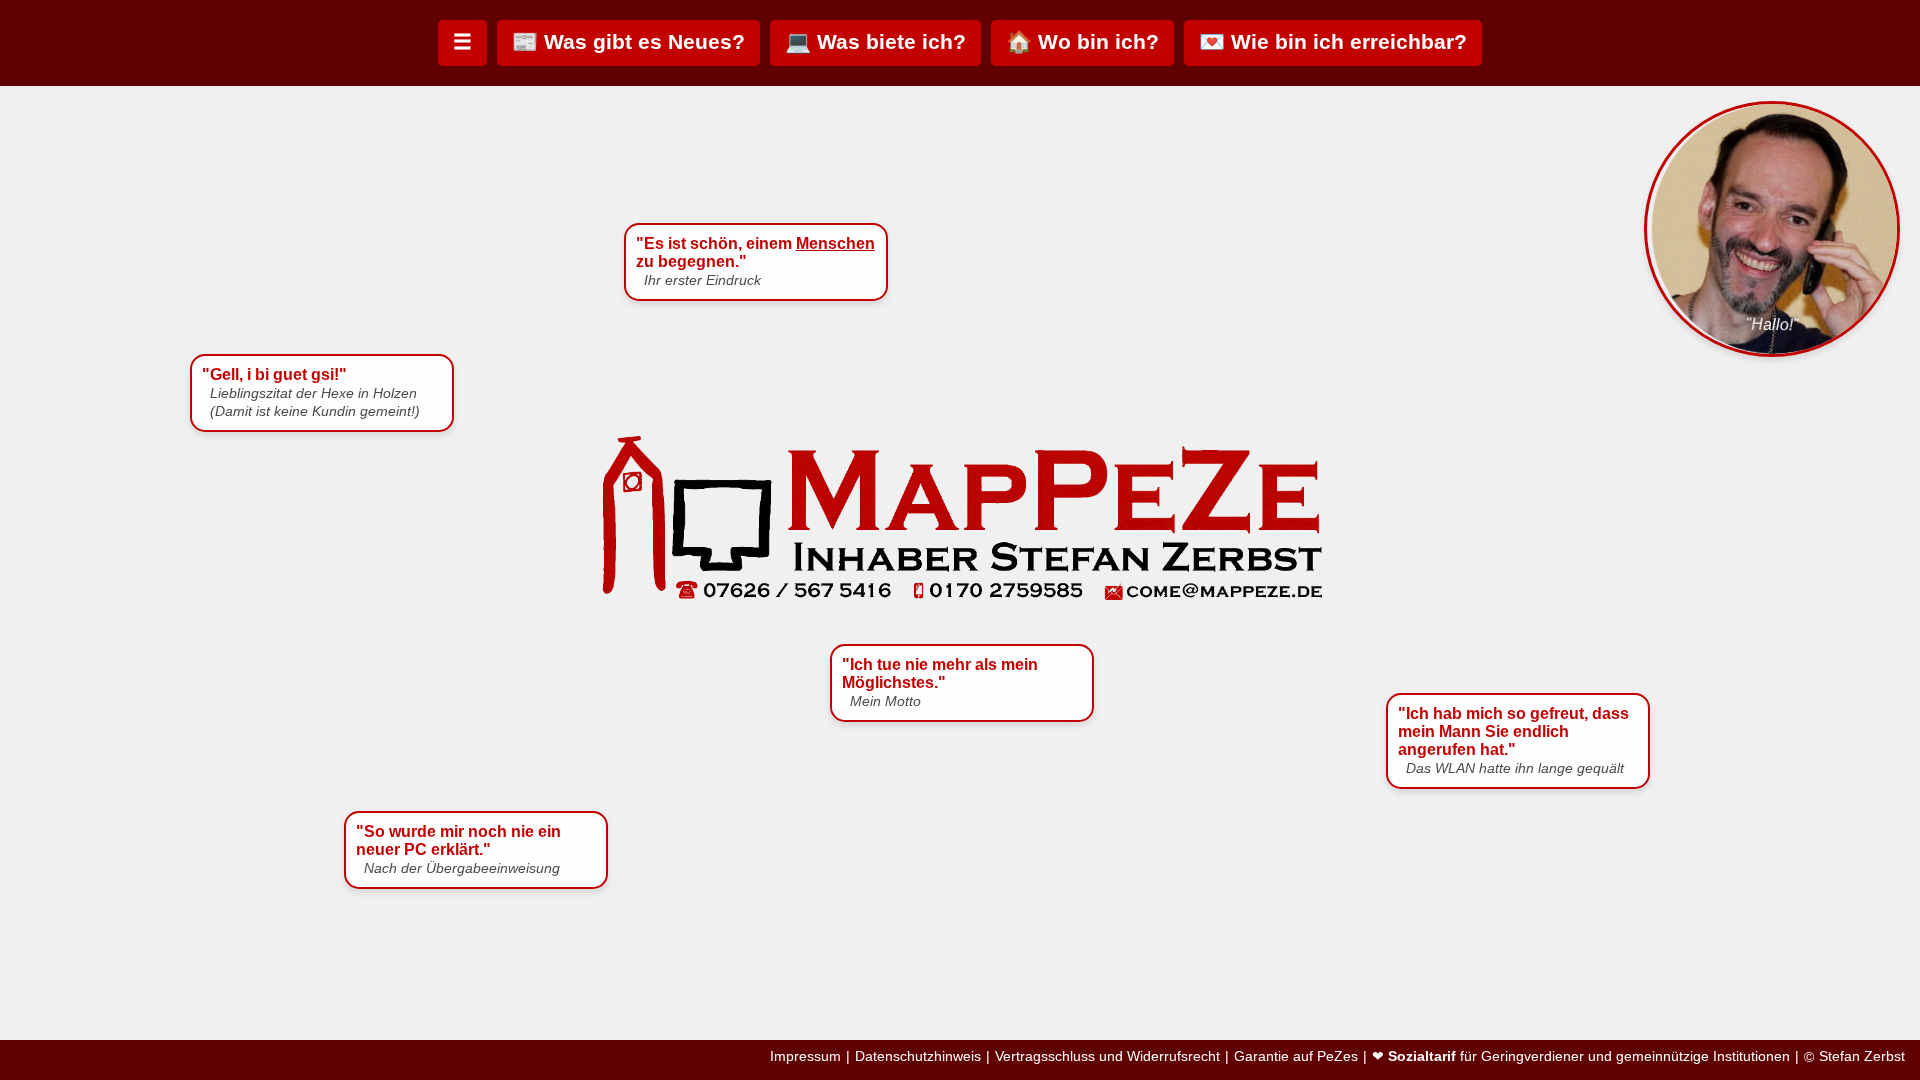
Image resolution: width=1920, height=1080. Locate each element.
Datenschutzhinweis (918, 1056)
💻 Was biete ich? (875, 41)
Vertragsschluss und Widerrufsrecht (1107, 1056)
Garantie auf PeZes (1296, 1056)
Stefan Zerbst (1862, 1056)
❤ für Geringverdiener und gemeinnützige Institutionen (1581, 1056)
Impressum (805, 1056)
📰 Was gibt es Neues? (628, 41)
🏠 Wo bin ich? (1082, 41)
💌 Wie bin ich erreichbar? (1333, 41)
